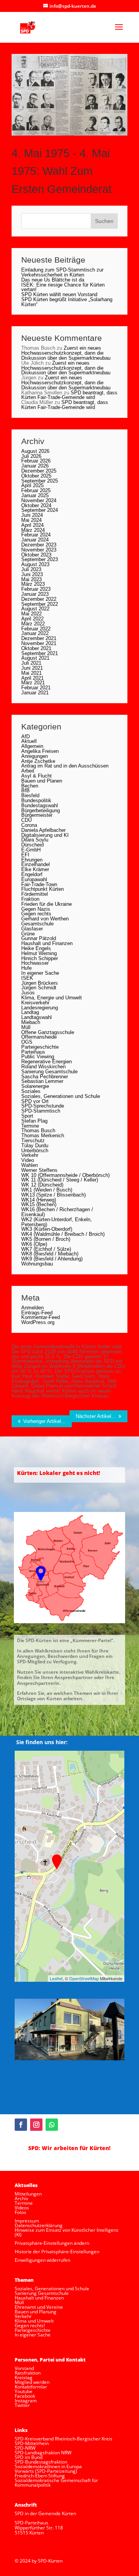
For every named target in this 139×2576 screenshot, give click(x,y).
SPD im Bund (29, 2457)
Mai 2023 (31, 579)
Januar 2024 (35, 540)
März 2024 (33, 530)
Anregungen (35, 756)
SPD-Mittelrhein (32, 2443)
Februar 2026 (36, 461)
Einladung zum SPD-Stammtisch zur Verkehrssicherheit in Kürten (62, 272)
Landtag (30, 1012)
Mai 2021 (31, 673)
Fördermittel (35, 894)
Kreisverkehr (35, 1003)
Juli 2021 (31, 663)
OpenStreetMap (84, 1978)
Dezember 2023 (39, 545)
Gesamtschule (37, 924)
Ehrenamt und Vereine (39, 2307)
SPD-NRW (25, 2448)
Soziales (31, 1091)
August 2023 (35, 564)
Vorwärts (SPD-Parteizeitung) (46, 2471)
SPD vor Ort (35, 1101)
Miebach (31, 1022)
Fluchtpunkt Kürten (42, 889)
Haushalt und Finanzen (47, 943)
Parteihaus (33, 1052)
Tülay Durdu (35, 1146)
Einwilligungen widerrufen (42, 2260)
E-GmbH (31, 850)
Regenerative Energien (47, 1062)
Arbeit (28, 771)
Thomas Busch (38, 1130)
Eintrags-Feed (37, 1313)
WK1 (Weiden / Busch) (47, 1190)
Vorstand (24, 2368)
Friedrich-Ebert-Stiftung (40, 2476)
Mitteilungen (28, 2194)
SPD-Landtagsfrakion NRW (43, 2453)
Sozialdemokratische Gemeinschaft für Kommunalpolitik (56, 2483)
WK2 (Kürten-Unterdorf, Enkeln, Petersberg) (57, 1222)
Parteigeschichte (40, 1047)
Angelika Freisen (40, 751)
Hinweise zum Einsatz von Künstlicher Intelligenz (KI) (67, 2232)
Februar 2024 (36, 535)
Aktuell (29, 741)
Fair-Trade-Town (39, 884)
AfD (25, 737)
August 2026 (35, 451)
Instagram (26, 2401)
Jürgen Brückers (40, 983)
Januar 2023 (35, 594)
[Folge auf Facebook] (21, 2125)
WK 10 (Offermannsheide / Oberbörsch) (65, 1175)
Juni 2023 (32, 574)
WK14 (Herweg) (39, 1200)
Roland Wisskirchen (43, 1067)
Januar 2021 (35, 693)
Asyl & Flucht (36, 776)
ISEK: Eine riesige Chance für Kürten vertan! (63, 287)
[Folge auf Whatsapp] (52, 2125)
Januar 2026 (35, 466)
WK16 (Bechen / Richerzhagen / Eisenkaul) (57, 1212)
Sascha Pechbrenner (45, 1077)
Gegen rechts (36, 914)
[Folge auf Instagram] (36, 2125)
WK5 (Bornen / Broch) (46, 1239)
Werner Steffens (39, 1170)
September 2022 (40, 604)
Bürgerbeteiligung (41, 810)
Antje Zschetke (38, 761)
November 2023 (39, 550)
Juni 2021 (32, 668)
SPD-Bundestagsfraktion (41, 2462)
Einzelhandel (36, 864)
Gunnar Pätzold (39, 938)
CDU (26, 820)
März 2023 (33, 584)
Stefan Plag (34, 1121)
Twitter (22, 2405)
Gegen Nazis (36, 909)
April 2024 (32, 525)
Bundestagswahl (40, 805)
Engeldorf (32, 874)
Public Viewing (38, 1057)
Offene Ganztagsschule (48, 1032)
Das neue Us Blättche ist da (53, 280)
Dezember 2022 (39, 599)
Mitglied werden (32, 2382)
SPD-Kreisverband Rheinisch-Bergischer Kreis (64, 2439)
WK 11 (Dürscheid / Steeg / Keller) (60, 1180)
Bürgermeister (37, 815)
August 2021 (35, 658)
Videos (22, 2208)
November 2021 (39, 643)
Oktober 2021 (36, 648)
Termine (30, 1126)
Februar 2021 (36, 688)
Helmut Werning (39, 953)
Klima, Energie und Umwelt (52, 998)
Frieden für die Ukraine (47, 904)
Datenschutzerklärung (39, 2225)
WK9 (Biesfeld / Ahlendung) (52, 1259)
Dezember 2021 (39, 638)
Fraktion (30, 899)
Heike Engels (36, 948)
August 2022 (35, 609)
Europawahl (34, 879)
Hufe (26, 968)
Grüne (28, 934)
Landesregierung (40, 1008)
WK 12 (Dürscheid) (42, 1185)
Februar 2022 (36, 629)
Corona (29, 825)
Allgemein (32, 746)
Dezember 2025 (39, 471)
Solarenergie (35, 1086)
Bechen (30, 786)
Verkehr (30, 1155)
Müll (26, 1027)
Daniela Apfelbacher (43, 830)
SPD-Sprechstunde (43, 1106)
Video (28, 1160)
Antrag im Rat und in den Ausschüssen (65, 766)
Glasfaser (32, 929)
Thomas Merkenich (43, 1135)
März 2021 (33, 683)
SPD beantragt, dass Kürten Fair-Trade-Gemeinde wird (69, 395)
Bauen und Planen (42, 781)
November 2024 (39, 500)
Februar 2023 (36, 589)
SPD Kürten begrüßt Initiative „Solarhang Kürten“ (67, 302)
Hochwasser (35, 963)
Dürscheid (32, 845)
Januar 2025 (35, 495)
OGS (27, 1042)
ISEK (27, 978)
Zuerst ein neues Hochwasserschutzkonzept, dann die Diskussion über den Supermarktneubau (66, 353)
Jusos (28, 993)
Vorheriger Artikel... (44, 1421)
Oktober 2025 (36, 476)
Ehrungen (32, 860)
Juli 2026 (31, 456)
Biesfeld (30, 795)
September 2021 (40, 653)
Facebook (25, 2396)
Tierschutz (33, 1141)
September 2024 (40, 510)
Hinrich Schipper (40, 958)
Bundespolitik (36, 800)
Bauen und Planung (36, 2312)
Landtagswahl (36, 1017)
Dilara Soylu (35, 840)
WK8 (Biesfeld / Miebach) (50, 1254)
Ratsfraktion (28, 2373)
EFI (25, 855)
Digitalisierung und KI (45, 835)
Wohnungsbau (37, 1264)
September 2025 (40, 481)
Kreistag (24, 2377)
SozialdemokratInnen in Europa (48, 2466)
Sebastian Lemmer (42, 1081)
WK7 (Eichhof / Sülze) (46, 1249)
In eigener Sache (40, 973)
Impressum (27, 2221)
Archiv (21, 2198)
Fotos (20, 2212)
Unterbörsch (35, 1151)
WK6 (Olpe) (34, 1244)
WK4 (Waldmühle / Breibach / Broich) (63, 1234)
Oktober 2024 (36, 505)
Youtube (24, 2391)
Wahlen (30, 1165)
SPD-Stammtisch (41, 1111)
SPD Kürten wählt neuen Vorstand (59, 294)
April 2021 (32, 678)
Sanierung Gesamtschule (49, 1072)
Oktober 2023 (36, 555)
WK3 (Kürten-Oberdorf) (47, 1229)
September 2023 (40, 559)
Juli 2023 (31, 569)
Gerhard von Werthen (45, 919)
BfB (25, 790)
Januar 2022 (35, 633)
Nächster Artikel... (96, 1416)
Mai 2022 (31, 614)
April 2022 (32, 619)
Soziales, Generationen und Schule (61, 1096)
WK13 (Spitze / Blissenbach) (53, 1195)
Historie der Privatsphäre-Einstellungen (57, 2252)
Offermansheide (39, 1037)
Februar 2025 (36, 490)
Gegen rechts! (30, 2325)
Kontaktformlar (31, 2387)
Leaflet (56, 1978)
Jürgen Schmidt (39, 988)
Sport (27, 1116)
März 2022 (33, 624)
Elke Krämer (35, 869)
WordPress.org (38, 1322)
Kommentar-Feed (41, 1317)
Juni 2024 (32, 515)
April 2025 (32, 485)
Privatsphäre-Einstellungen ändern (52, 2243)
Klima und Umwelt (34, 2321)
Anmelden (32, 1308)
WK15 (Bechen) (39, 1204)
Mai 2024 (31, 520)
